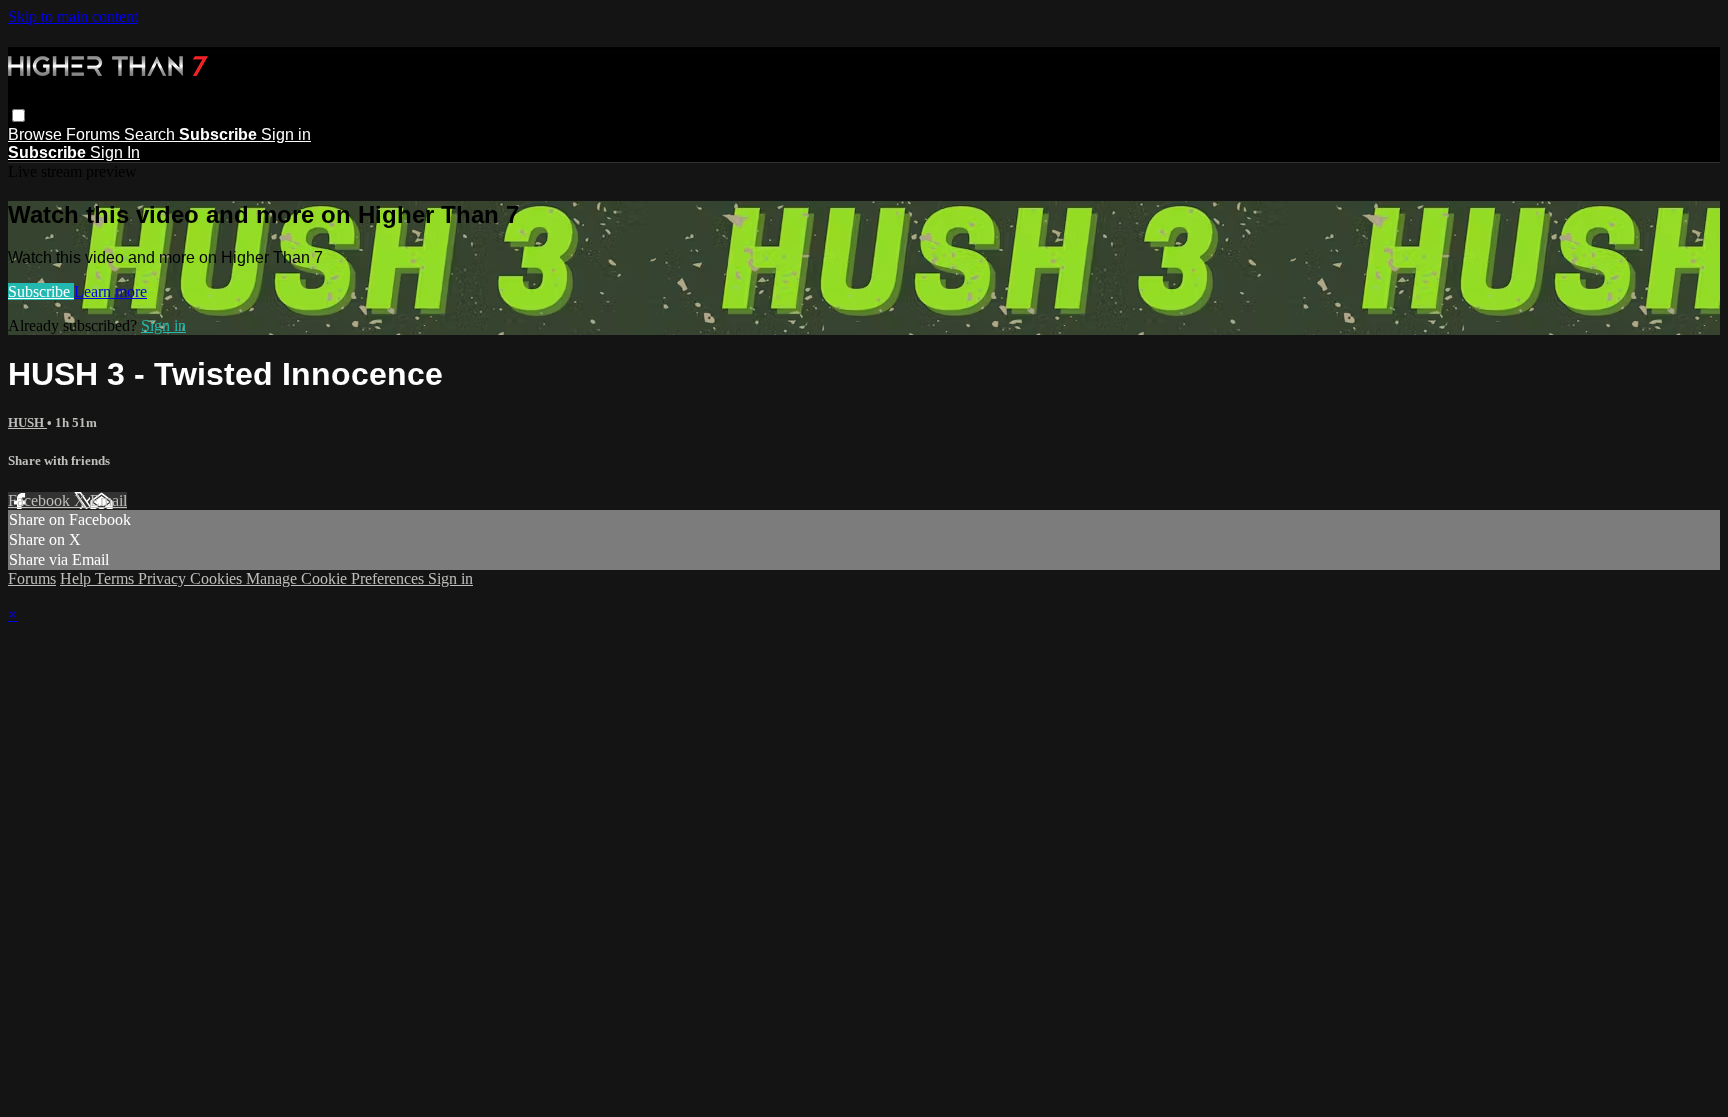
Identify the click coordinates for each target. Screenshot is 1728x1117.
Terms (116, 578)
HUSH (27, 422)
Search (151, 134)
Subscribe (41, 291)
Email (108, 500)
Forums (95, 134)
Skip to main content (73, 16)
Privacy (164, 578)
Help (77, 578)
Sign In (115, 152)
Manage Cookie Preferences (337, 578)
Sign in (286, 134)
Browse (37, 134)
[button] (18, 115)
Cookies (218, 578)
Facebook (41, 500)
